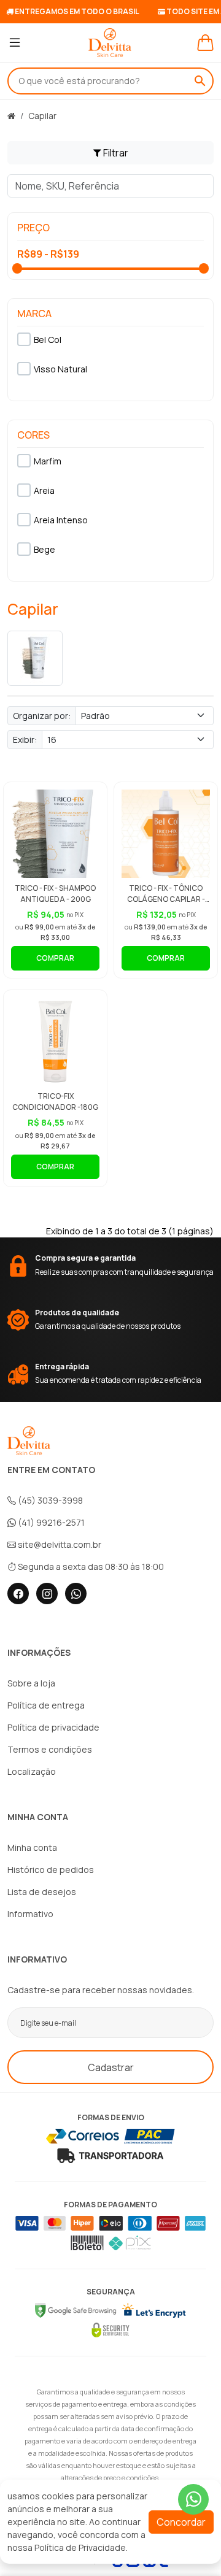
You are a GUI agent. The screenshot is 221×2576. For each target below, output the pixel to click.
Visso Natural (60, 369)
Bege (45, 549)
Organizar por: (42, 716)
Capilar (42, 116)
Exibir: (25, 740)
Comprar (55, 958)
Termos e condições (50, 1749)
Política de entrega (46, 1705)
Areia (44, 490)
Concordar (181, 2522)
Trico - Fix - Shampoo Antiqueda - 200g (55, 894)
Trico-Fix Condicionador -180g (55, 1102)
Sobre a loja (31, 1683)
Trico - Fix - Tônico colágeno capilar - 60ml (166, 899)
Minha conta (32, 1847)
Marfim (48, 461)
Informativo (30, 1914)
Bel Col (48, 340)
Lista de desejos (42, 1892)
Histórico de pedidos (51, 1870)
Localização (32, 1771)
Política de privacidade (53, 1727)
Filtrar (115, 153)
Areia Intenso (61, 520)
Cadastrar (111, 2067)
